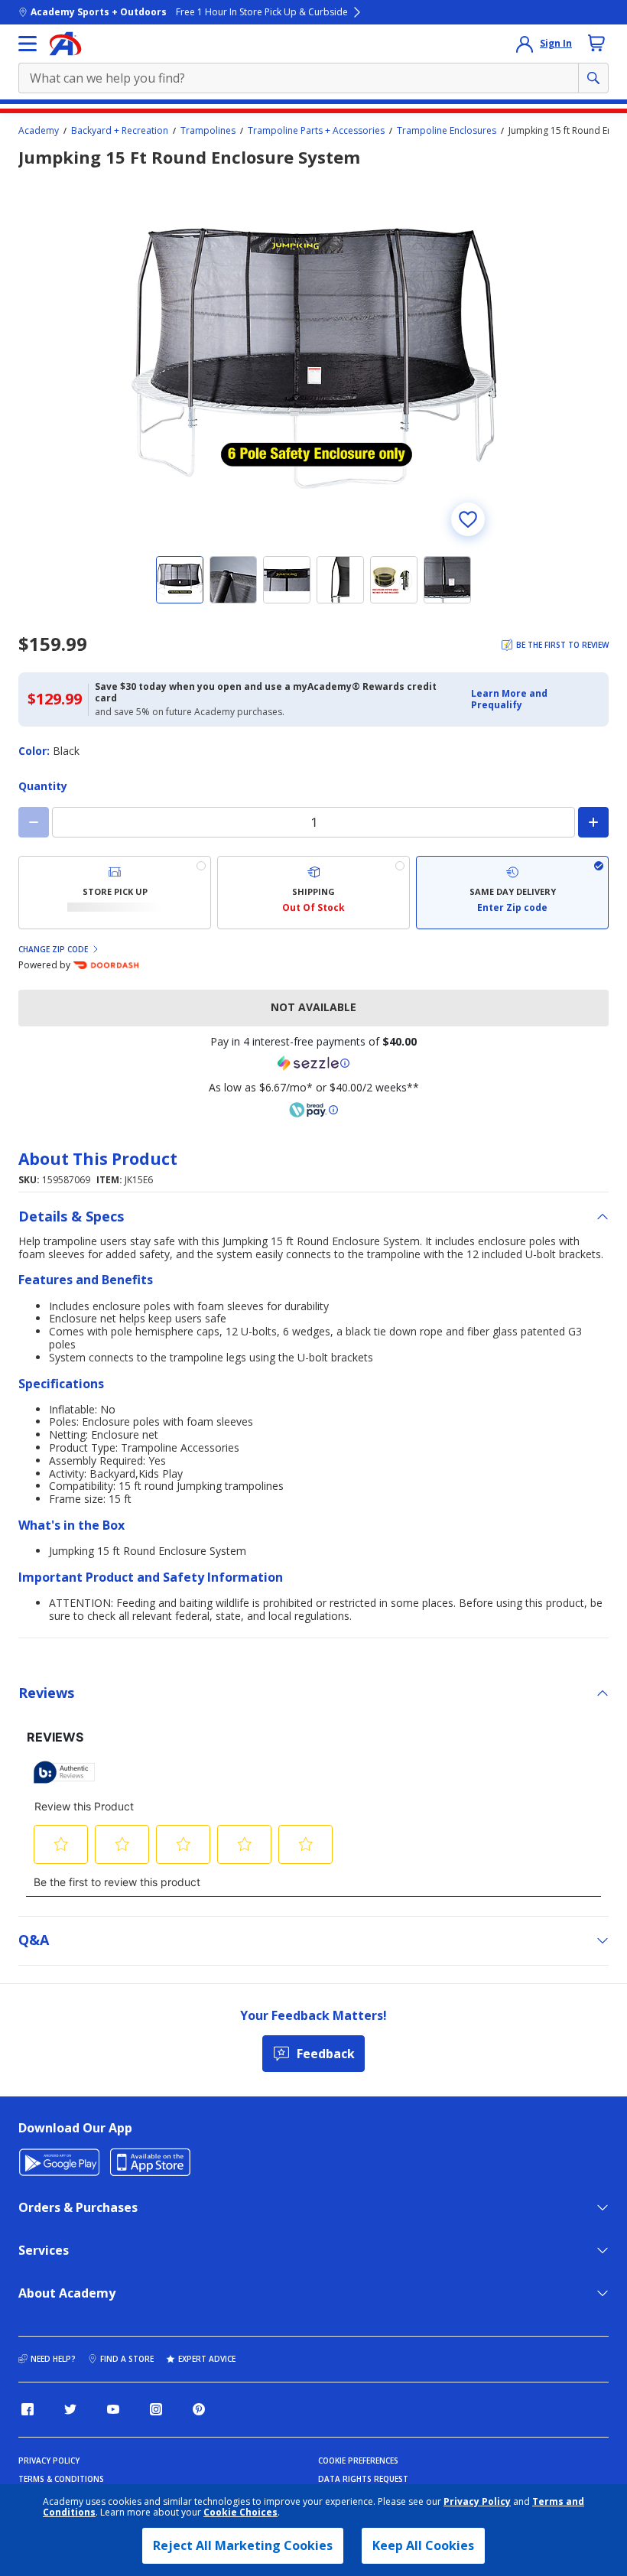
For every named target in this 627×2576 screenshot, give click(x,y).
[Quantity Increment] (593, 822)
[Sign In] (525, 44)
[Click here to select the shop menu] (28, 44)
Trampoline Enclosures (447, 131)
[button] (535, 699)
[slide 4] (340, 580)
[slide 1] (180, 580)
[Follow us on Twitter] (70, 2409)
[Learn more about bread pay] (313, 1110)
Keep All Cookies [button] (423, 2545)
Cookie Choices (240, 2513)
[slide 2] (233, 580)
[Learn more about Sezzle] (313, 1063)
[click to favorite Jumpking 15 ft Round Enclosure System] (468, 519)
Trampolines (208, 131)
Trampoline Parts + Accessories (316, 131)
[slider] (313, 359)
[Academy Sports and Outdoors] (65, 44)
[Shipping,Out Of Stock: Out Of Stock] (313, 893)
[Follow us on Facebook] (28, 2409)
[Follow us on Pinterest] (199, 2409)
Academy (39, 131)
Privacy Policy (477, 2501)
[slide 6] (447, 580)
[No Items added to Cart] (596, 43)
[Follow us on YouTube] (113, 2409)
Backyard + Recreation (120, 131)
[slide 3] (287, 580)
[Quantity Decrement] (34, 822)
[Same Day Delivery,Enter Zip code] (512, 893)
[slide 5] (394, 580)
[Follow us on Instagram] (156, 2409)
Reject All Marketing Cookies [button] (243, 2545)
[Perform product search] (593, 78)
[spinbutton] (313, 822)
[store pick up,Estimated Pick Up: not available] (115, 893)
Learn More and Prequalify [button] (509, 699)
